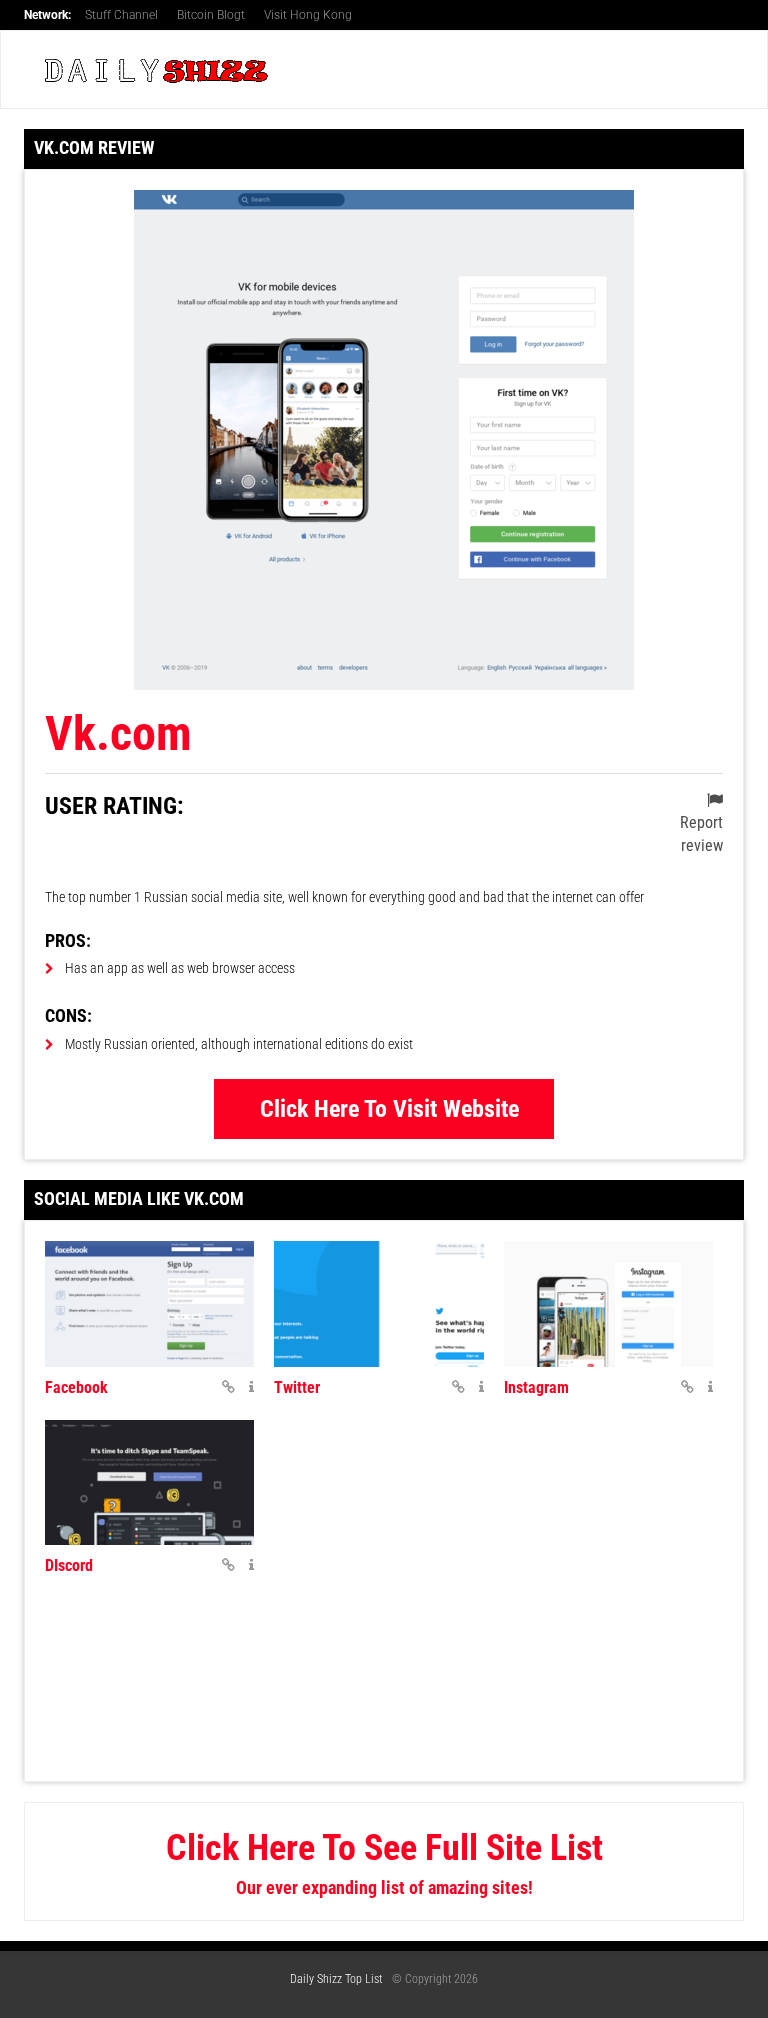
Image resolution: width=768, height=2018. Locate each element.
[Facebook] (149, 1304)
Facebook (76, 1387)
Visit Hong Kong (308, 15)
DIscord (69, 1565)
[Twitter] (378, 1304)
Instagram (536, 1387)
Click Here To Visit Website (389, 1109)
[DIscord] (149, 1483)
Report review (701, 834)
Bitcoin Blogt (211, 15)
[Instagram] (608, 1304)
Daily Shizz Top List (336, 1979)
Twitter (297, 1387)
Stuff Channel (121, 15)
